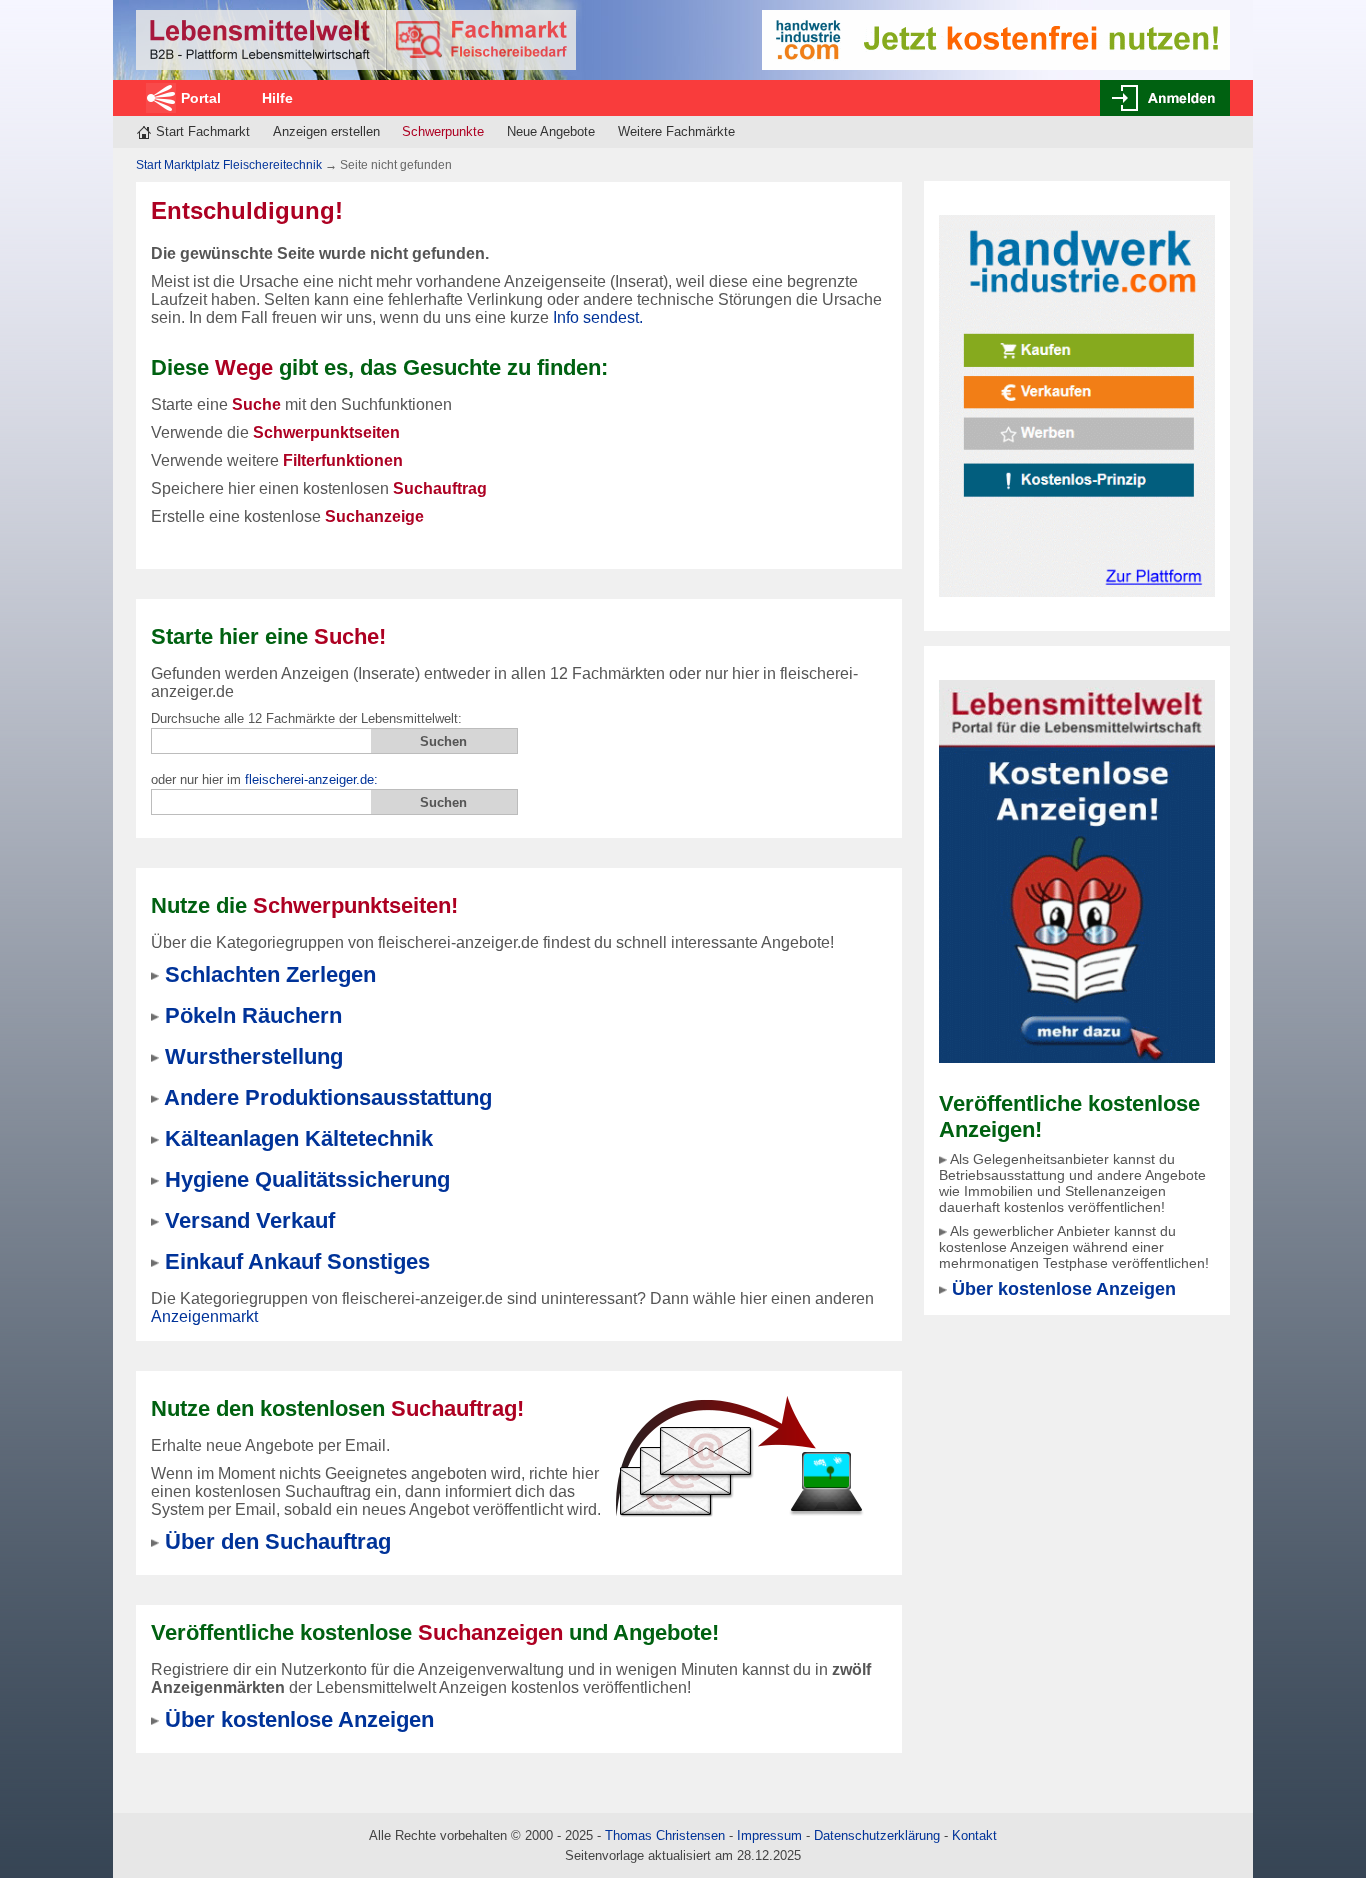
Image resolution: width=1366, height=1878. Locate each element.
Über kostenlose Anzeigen (1064, 1289)
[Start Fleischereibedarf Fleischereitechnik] (356, 40)
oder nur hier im (264, 779)
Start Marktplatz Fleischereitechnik (229, 165)
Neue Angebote (551, 131)
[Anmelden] (1165, 98)
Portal (201, 98)
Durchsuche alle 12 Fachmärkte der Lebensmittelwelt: (306, 718)
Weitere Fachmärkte (676, 131)
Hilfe (277, 98)
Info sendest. (598, 317)
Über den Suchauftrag (278, 1541)
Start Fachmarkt (203, 131)
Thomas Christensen (665, 1835)
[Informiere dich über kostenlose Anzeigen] (1077, 870)
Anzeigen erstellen (326, 131)
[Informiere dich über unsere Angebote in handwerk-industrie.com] (996, 38)
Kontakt (974, 1835)
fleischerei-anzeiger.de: (311, 779)
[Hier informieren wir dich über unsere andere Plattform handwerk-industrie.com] (1077, 404)
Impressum (769, 1835)
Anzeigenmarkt (204, 1316)
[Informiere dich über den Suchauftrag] (738, 1455)
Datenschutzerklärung (877, 1835)
